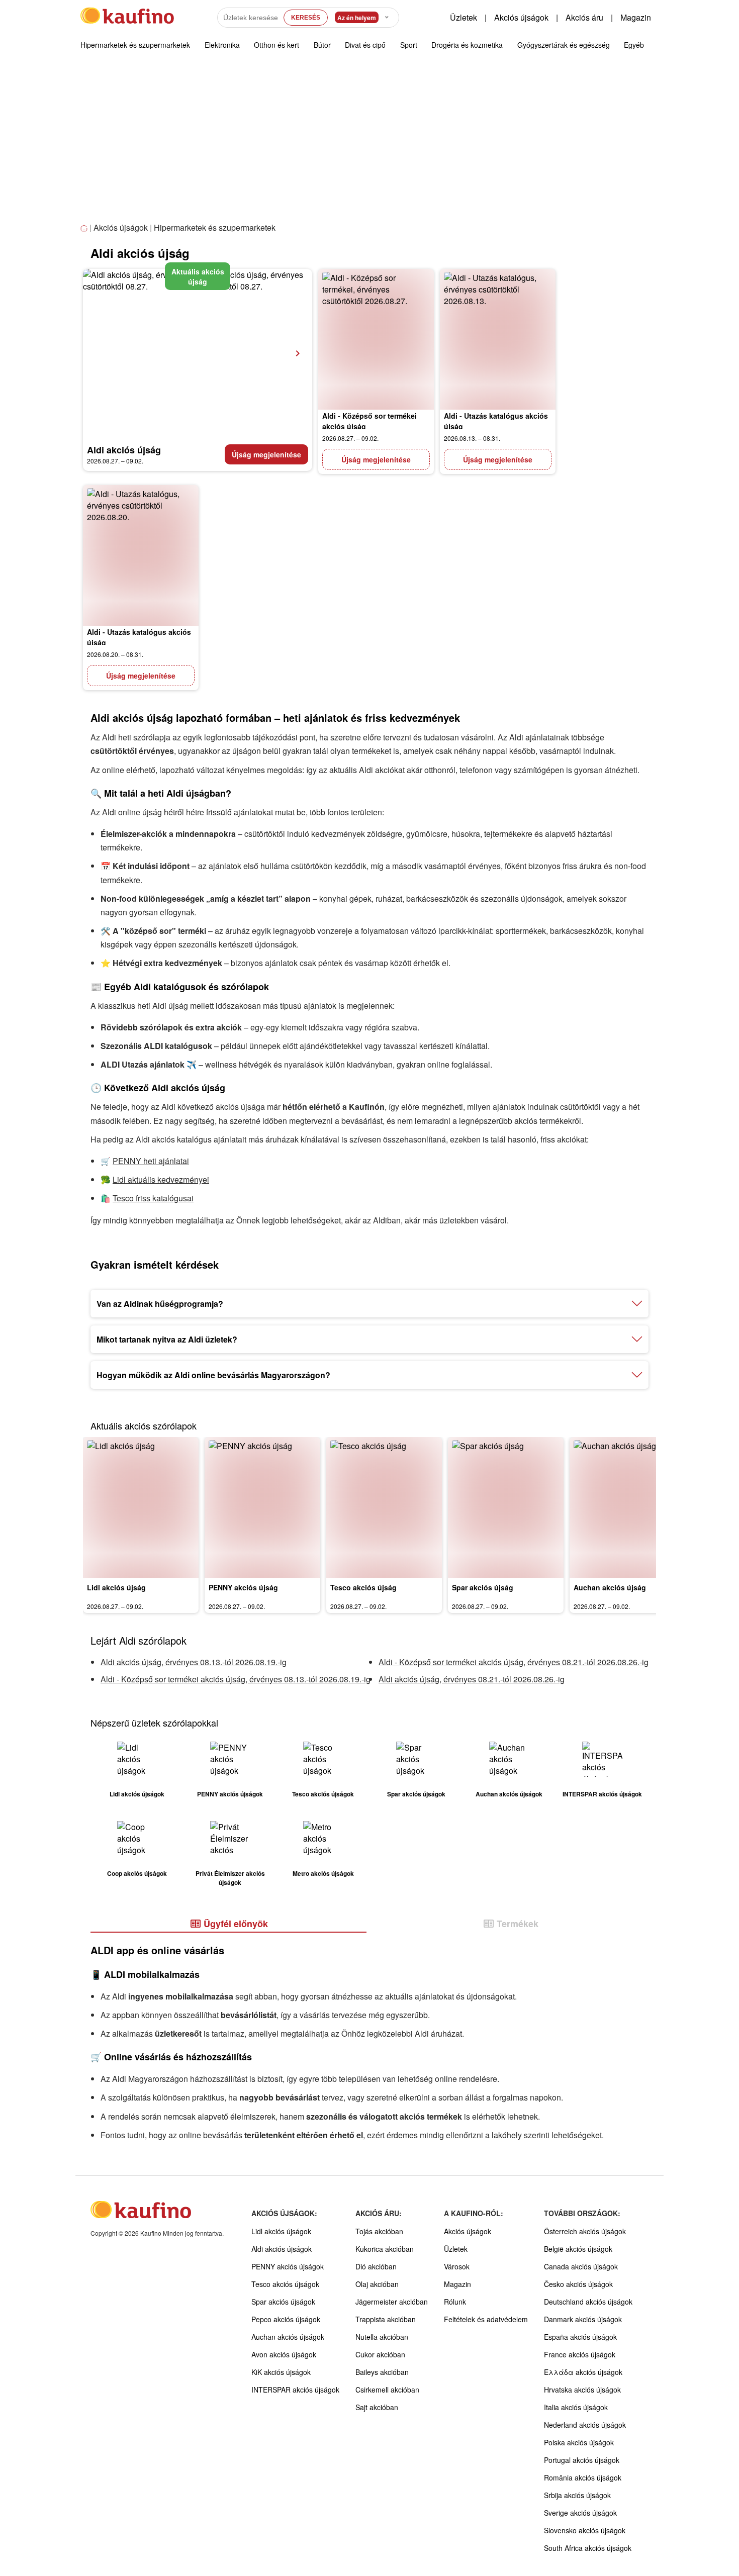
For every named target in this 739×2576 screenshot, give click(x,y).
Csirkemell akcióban (387, 2390)
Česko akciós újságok (578, 2284)
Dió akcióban (376, 2266)
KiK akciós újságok (281, 2372)
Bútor (322, 45)
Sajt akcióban (377, 2407)
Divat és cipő (365, 45)
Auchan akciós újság (610, 1587)
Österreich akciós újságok (585, 2231)
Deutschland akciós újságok (588, 2302)
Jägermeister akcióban (392, 2302)
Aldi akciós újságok (282, 2249)
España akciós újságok (580, 2337)
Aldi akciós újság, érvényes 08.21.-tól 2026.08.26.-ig (472, 1679)
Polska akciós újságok (579, 2442)
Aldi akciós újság (124, 450)
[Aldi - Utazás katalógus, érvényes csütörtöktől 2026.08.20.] (141, 555)
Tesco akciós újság (363, 1587)
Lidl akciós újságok (281, 2231)
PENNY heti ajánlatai (151, 1161)
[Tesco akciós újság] (384, 1507)
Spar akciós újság (483, 1587)
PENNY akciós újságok (288, 2266)
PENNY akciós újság (243, 1587)
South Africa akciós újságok (588, 2548)
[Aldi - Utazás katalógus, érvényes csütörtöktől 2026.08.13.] (498, 339)
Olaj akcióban (377, 2284)
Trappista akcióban (386, 2319)
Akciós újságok (521, 17)
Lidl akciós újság (116, 1587)
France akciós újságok (580, 2354)
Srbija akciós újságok (577, 2495)
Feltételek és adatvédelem (486, 2319)
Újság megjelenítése (266, 454)
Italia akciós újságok (576, 2407)
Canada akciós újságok (581, 2266)
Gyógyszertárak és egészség (564, 45)
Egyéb (634, 45)
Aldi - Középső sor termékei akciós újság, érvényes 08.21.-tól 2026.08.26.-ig (514, 1662)
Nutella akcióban (382, 2337)
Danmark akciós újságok (583, 2319)
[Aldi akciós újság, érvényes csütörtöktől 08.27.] (198, 353)
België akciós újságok (578, 2249)
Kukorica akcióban (385, 2249)
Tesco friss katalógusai (153, 1198)
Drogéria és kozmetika (467, 45)
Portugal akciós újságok (582, 2460)
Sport (409, 45)
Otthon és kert (276, 45)
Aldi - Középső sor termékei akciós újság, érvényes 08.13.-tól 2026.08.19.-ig (236, 1679)
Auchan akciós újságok (288, 2337)
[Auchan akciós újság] (627, 1507)
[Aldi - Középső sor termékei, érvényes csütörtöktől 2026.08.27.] (376, 339)
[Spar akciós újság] (506, 1507)
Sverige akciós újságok (580, 2513)
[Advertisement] (369, 145)
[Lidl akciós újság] (141, 1507)
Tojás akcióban (379, 2231)
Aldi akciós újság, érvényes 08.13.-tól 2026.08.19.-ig (194, 1662)
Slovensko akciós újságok (585, 2530)
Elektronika (222, 45)
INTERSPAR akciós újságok (295, 2390)
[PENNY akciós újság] (262, 1507)
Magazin (636, 17)
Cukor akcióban (380, 2354)
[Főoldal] (85, 228)
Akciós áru (584, 17)
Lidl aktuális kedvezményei (161, 1179)
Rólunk (455, 2302)
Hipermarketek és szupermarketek (135, 45)
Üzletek (464, 17)
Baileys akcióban (382, 2372)
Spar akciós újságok (283, 2302)
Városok (457, 2266)
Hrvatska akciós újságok (582, 2390)
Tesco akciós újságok (285, 2284)
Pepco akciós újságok (286, 2319)
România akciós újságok (583, 2477)
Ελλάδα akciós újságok (583, 2372)
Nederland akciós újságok (585, 2425)
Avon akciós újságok (284, 2354)
